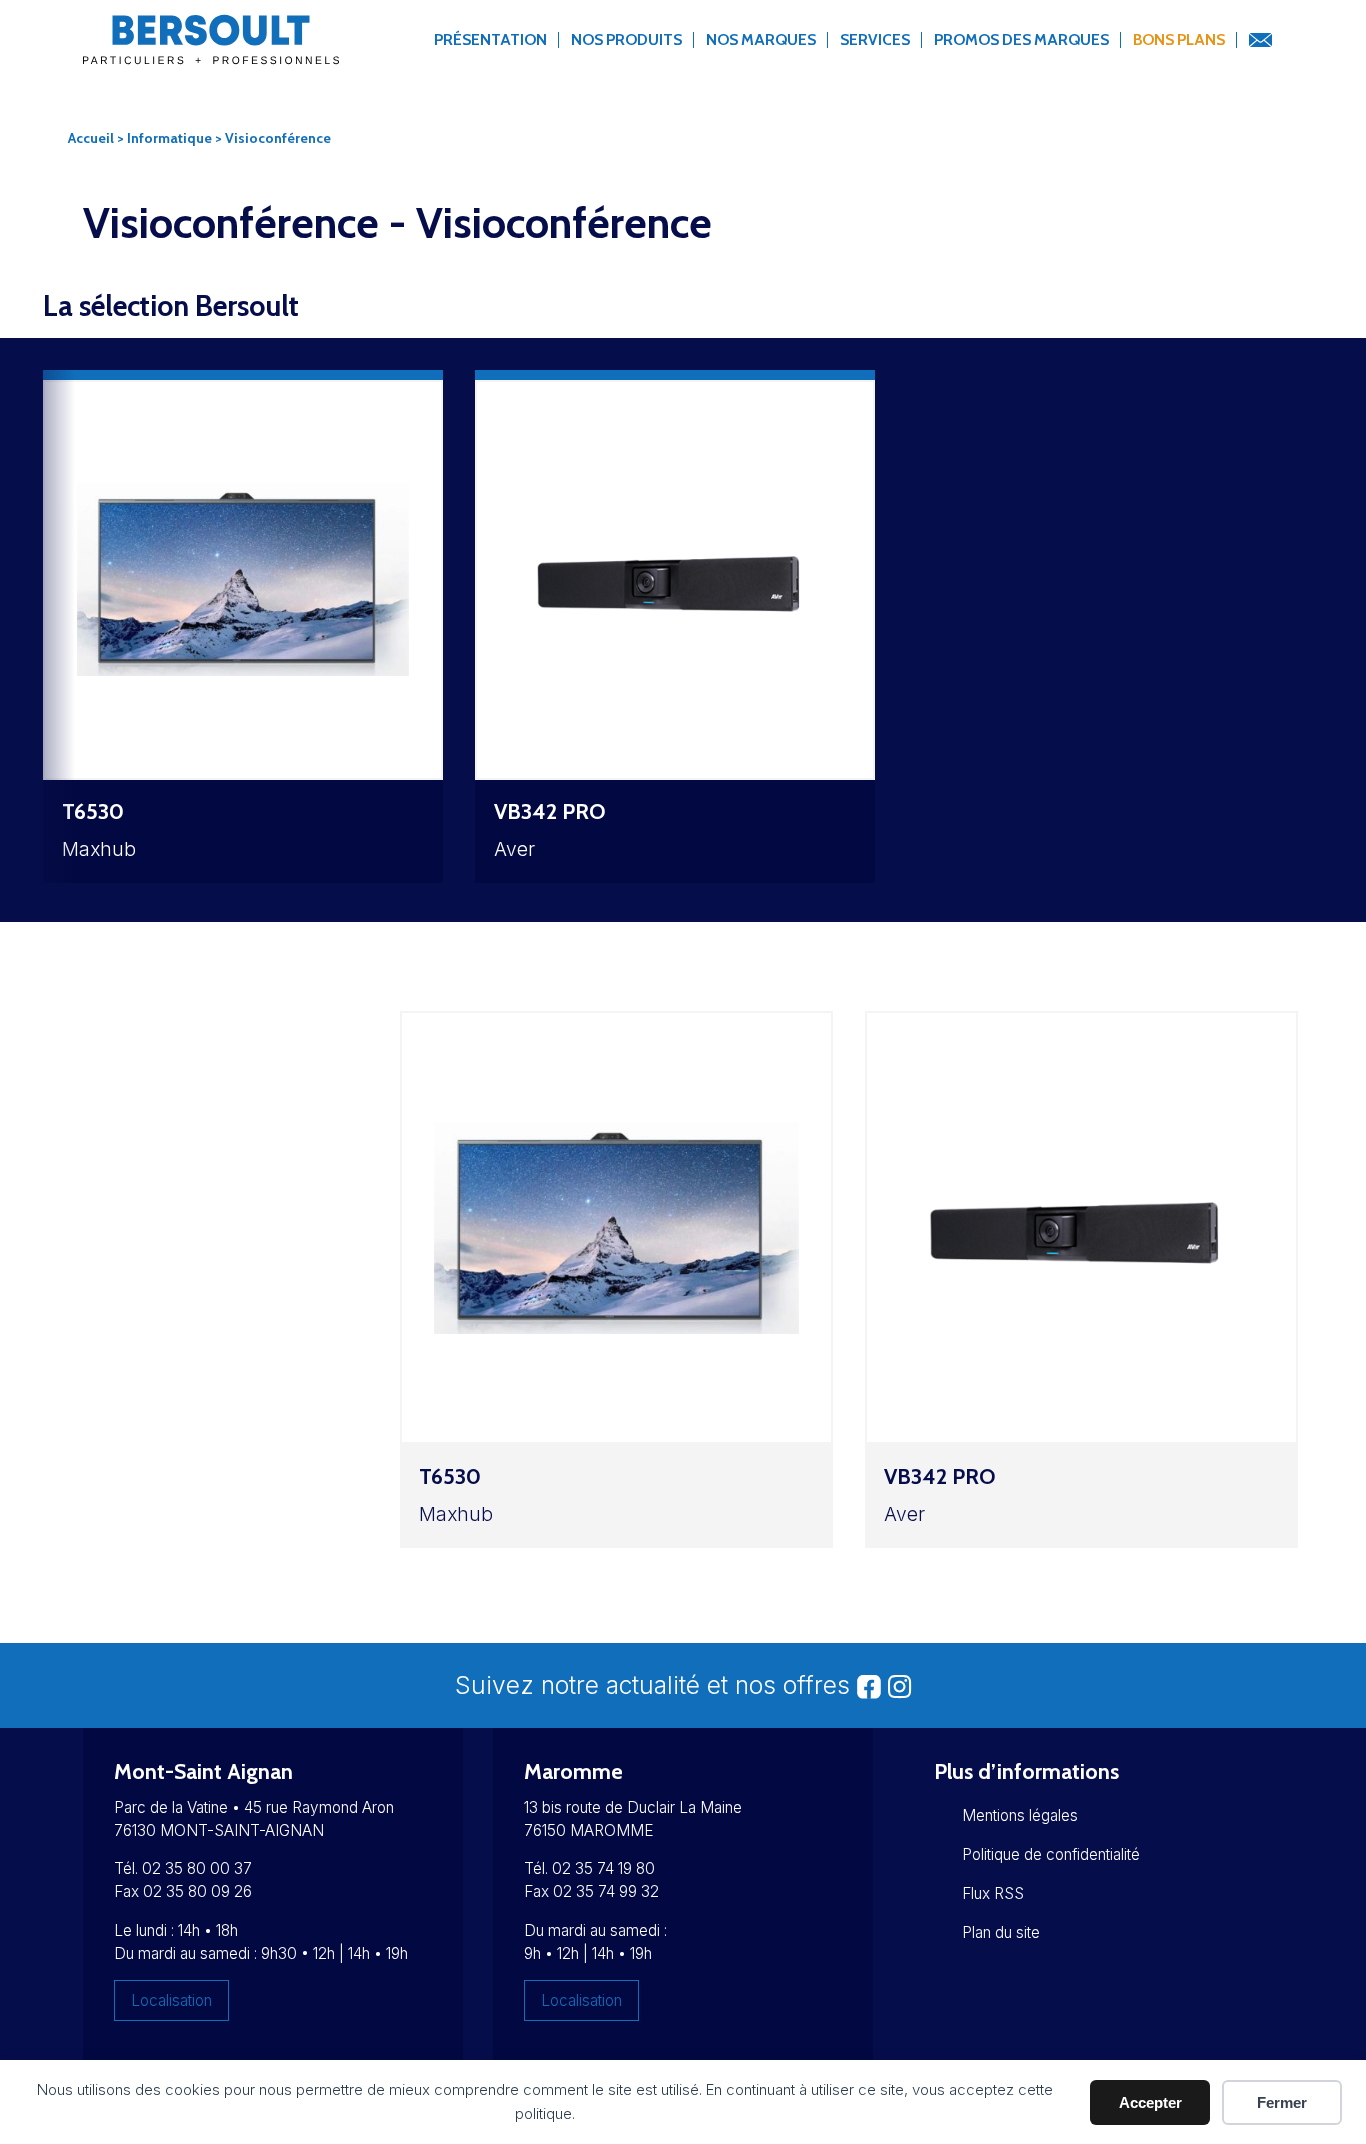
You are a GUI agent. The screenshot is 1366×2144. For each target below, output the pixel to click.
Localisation (171, 2000)
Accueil (91, 138)
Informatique (169, 138)
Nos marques (761, 39)
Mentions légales (1020, 1815)
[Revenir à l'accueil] (211, 51)
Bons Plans (1179, 39)
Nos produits (626, 39)
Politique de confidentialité (1051, 1854)
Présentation (490, 39)
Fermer (1282, 2102)
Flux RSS (993, 1893)
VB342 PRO (550, 811)
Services (875, 39)
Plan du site (1001, 1932)
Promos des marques (1021, 39)
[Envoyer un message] (1260, 40)
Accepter (1150, 2102)
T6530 (93, 811)
